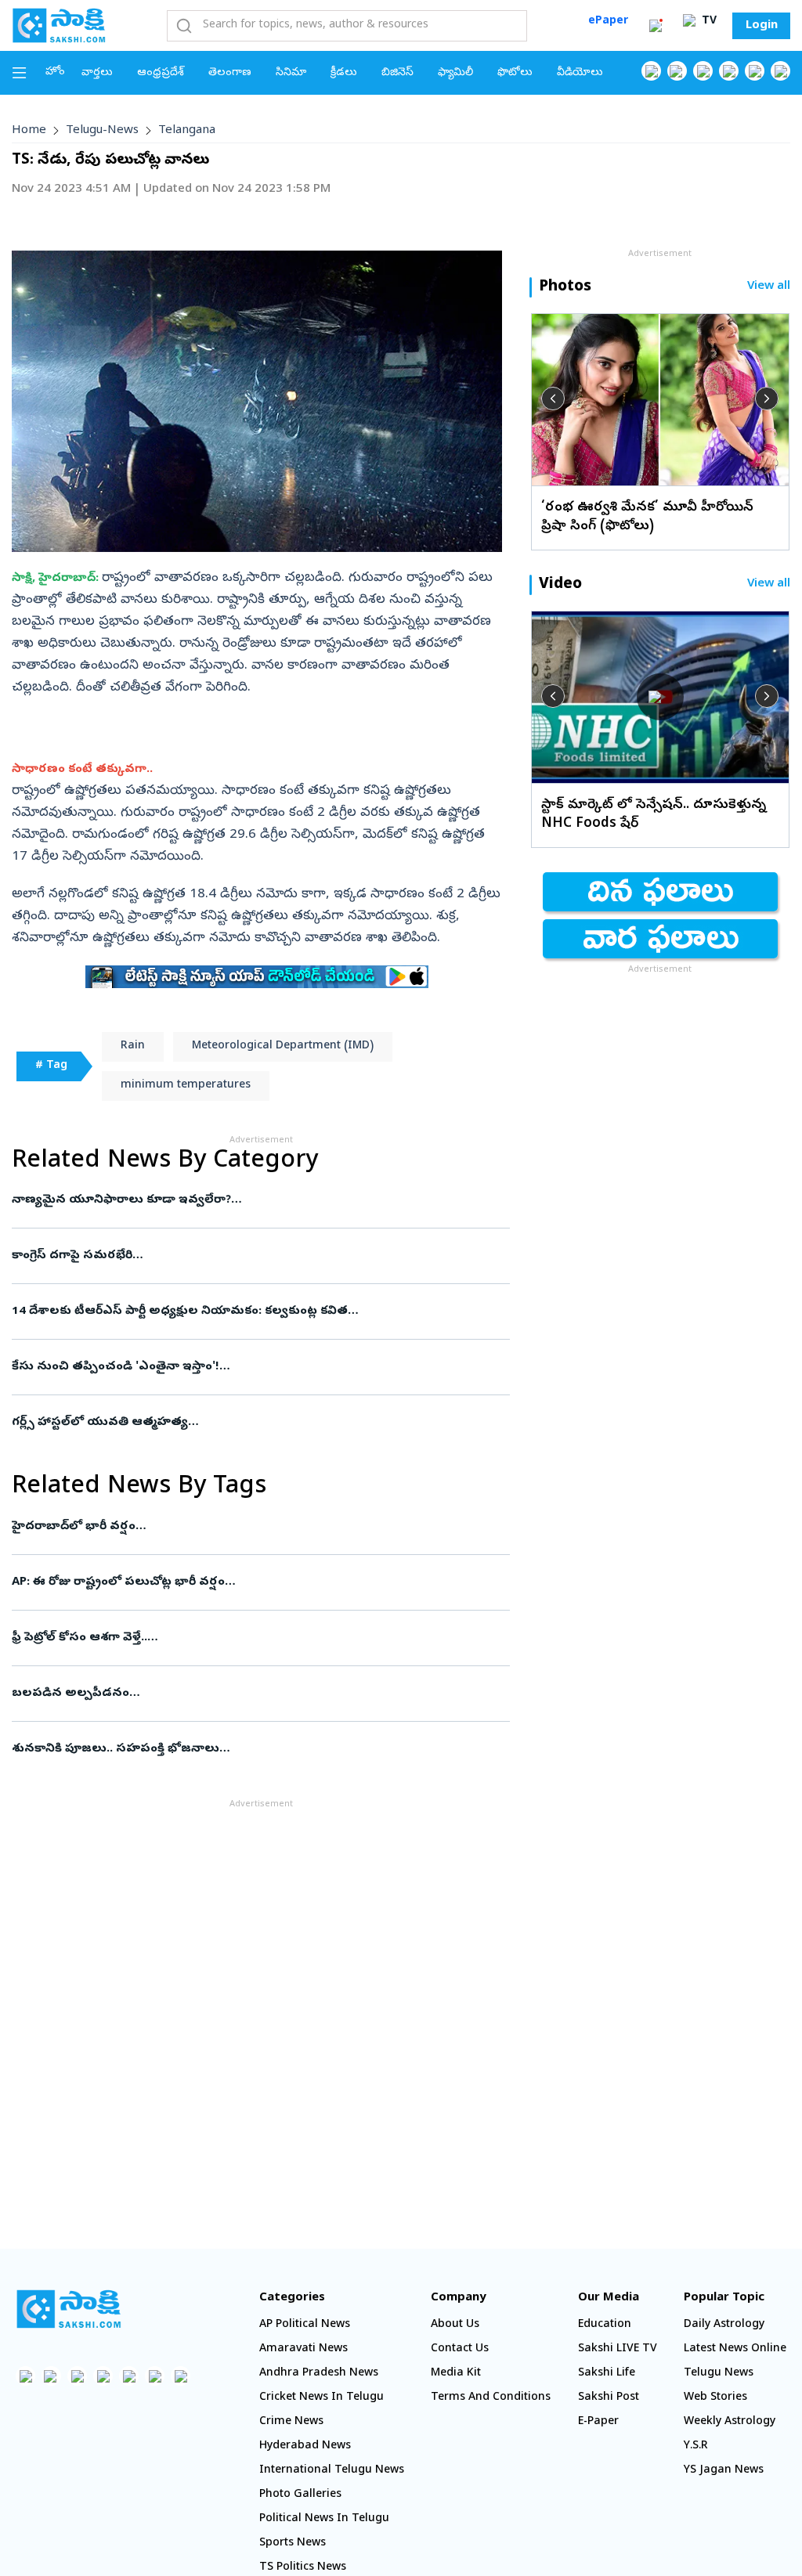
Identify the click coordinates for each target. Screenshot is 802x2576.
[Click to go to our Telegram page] (155, 2376)
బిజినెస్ (397, 73)
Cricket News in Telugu (322, 2398)
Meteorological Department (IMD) (283, 1046)
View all (769, 287)
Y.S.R (696, 2446)
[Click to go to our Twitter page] (703, 71)
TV (708, 22)
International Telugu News (332, 2471)
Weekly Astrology (730, 2422)
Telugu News (719, 2374)
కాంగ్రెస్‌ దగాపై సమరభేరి (252, 1256)
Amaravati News (303, 2349)
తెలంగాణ (230, 73)
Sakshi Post (609, 2398)
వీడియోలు (580, 73)
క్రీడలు (344, 73)
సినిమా (291, 73)
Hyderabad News (305, 2446)
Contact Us (460, 2349)
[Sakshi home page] (69, 2309)
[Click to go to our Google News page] (780, 71)
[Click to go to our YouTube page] (755, 71)
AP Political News (305, 2325)
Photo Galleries (300, 2495)
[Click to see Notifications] (656, 26)
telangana (187, 131)
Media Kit (456, 2374)
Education (605, 2325)
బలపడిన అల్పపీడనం (259, 1694)
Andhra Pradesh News (319, 2374)
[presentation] (553, 399)
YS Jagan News (724, 2471)
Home (29, 131)
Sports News (293, 2544)
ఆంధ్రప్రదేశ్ (161, 73)
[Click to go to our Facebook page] (651, 71)
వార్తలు (97, 73)
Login (762, 26)
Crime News (291, 2422)
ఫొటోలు (515, 73)
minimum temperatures (186, 1086)
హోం (55, 72)
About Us (455, 2325)
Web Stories (715, 2398)
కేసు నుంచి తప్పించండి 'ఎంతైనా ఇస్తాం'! (259, 1367)
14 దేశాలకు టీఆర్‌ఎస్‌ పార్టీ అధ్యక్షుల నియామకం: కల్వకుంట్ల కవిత (249, 1311)
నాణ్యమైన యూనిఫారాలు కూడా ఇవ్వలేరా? (260, 1200)
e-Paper (598, 2422)
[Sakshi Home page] (59, 25)
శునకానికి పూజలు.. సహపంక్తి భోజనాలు (244, 1749)
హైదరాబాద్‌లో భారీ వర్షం (251, 1527)
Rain (133, 1046)
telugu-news (102, 131)
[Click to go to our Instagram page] (729, 71)
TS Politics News (303, 2568)
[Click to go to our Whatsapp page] (677, 71)
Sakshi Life (607, 2374)
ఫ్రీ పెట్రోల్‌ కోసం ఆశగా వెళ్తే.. (260, 1638)
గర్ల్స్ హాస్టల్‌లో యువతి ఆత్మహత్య (257, 1423)
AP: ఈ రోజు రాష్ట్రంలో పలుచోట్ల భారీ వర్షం (251, 1582)
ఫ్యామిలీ (455, 73)
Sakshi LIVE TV (618, 2349)
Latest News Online (735, 2349)
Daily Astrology (724, 2325)
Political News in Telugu (324, 2519)
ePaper (608, 22)
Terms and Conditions (491, 2398)
